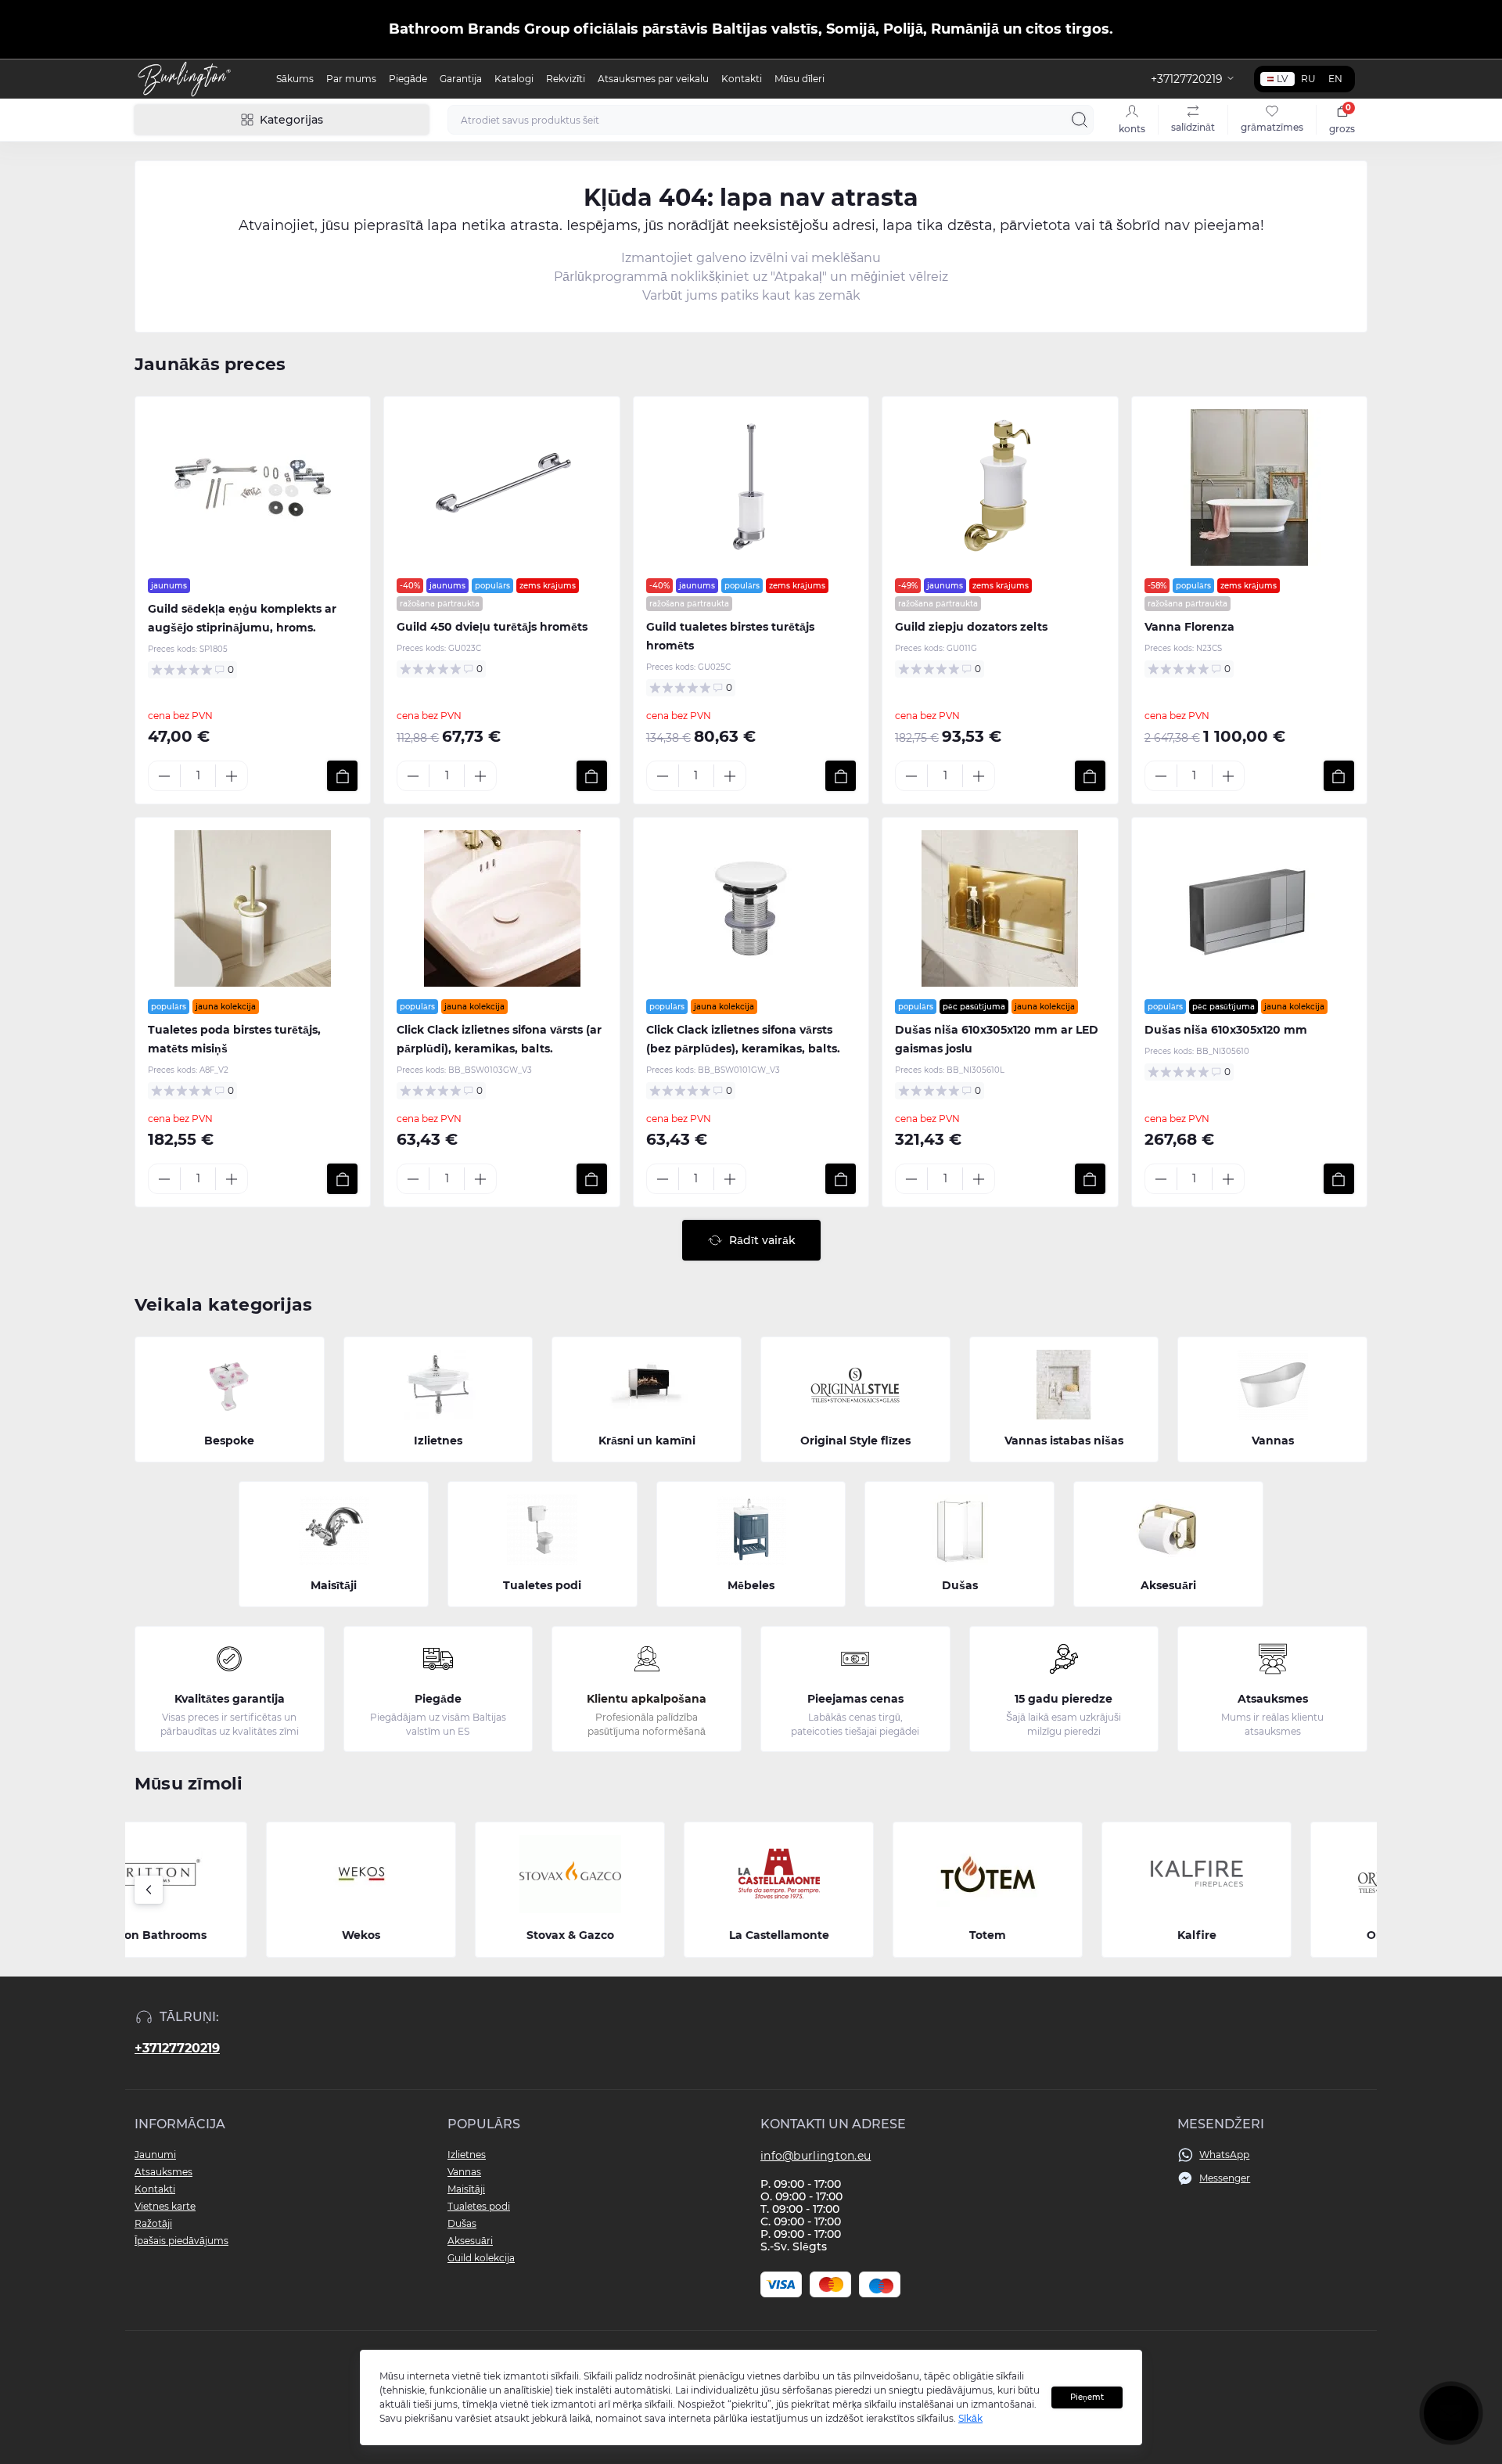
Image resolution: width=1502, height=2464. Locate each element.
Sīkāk (970, 2418)
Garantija (461, 79)
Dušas (462, 2223)
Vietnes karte (165, 2206)
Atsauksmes (163, 2172)
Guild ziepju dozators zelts (971, 627)
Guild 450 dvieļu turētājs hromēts (492, 627)
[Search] (1080, 120)
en (1335, 79)
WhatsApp (1224, 2155)
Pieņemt (1087, 2397)
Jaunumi (155, 2155)
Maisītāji (466, 2189)
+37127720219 (177, 2048)
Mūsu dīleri (800, 79)
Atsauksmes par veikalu (653, 79)
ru (1308, 79)
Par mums (351, 79)
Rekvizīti (566, 79)
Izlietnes (467, 2155)
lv (1282, 79)
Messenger (1225, 2178)
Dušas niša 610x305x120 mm (1226, 1030)
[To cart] (342, 776)
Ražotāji (153, 2223)
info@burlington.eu (816, 2156)
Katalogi (514, 79)
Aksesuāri (470, 2241)
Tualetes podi (479, 2206)
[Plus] (232, 776)
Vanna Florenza (1189, 627)
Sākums (295, 79)
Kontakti (742, 79)
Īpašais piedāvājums (181, 2241)
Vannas (464, 2172)
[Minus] (164, 776)
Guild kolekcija (481, 2258)
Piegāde (408, 79)
